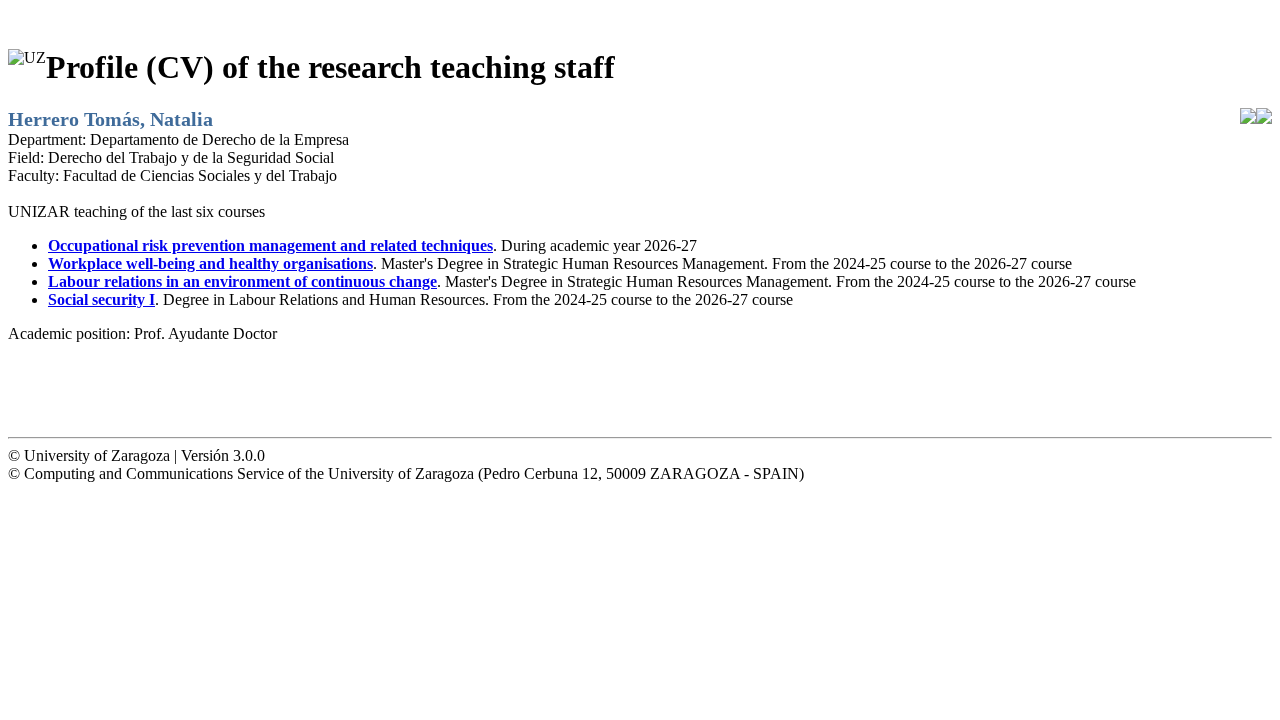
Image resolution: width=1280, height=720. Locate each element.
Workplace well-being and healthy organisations (210, 263)
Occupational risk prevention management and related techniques (270, 245)
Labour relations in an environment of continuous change (242, 281)
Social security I (101, 299)
